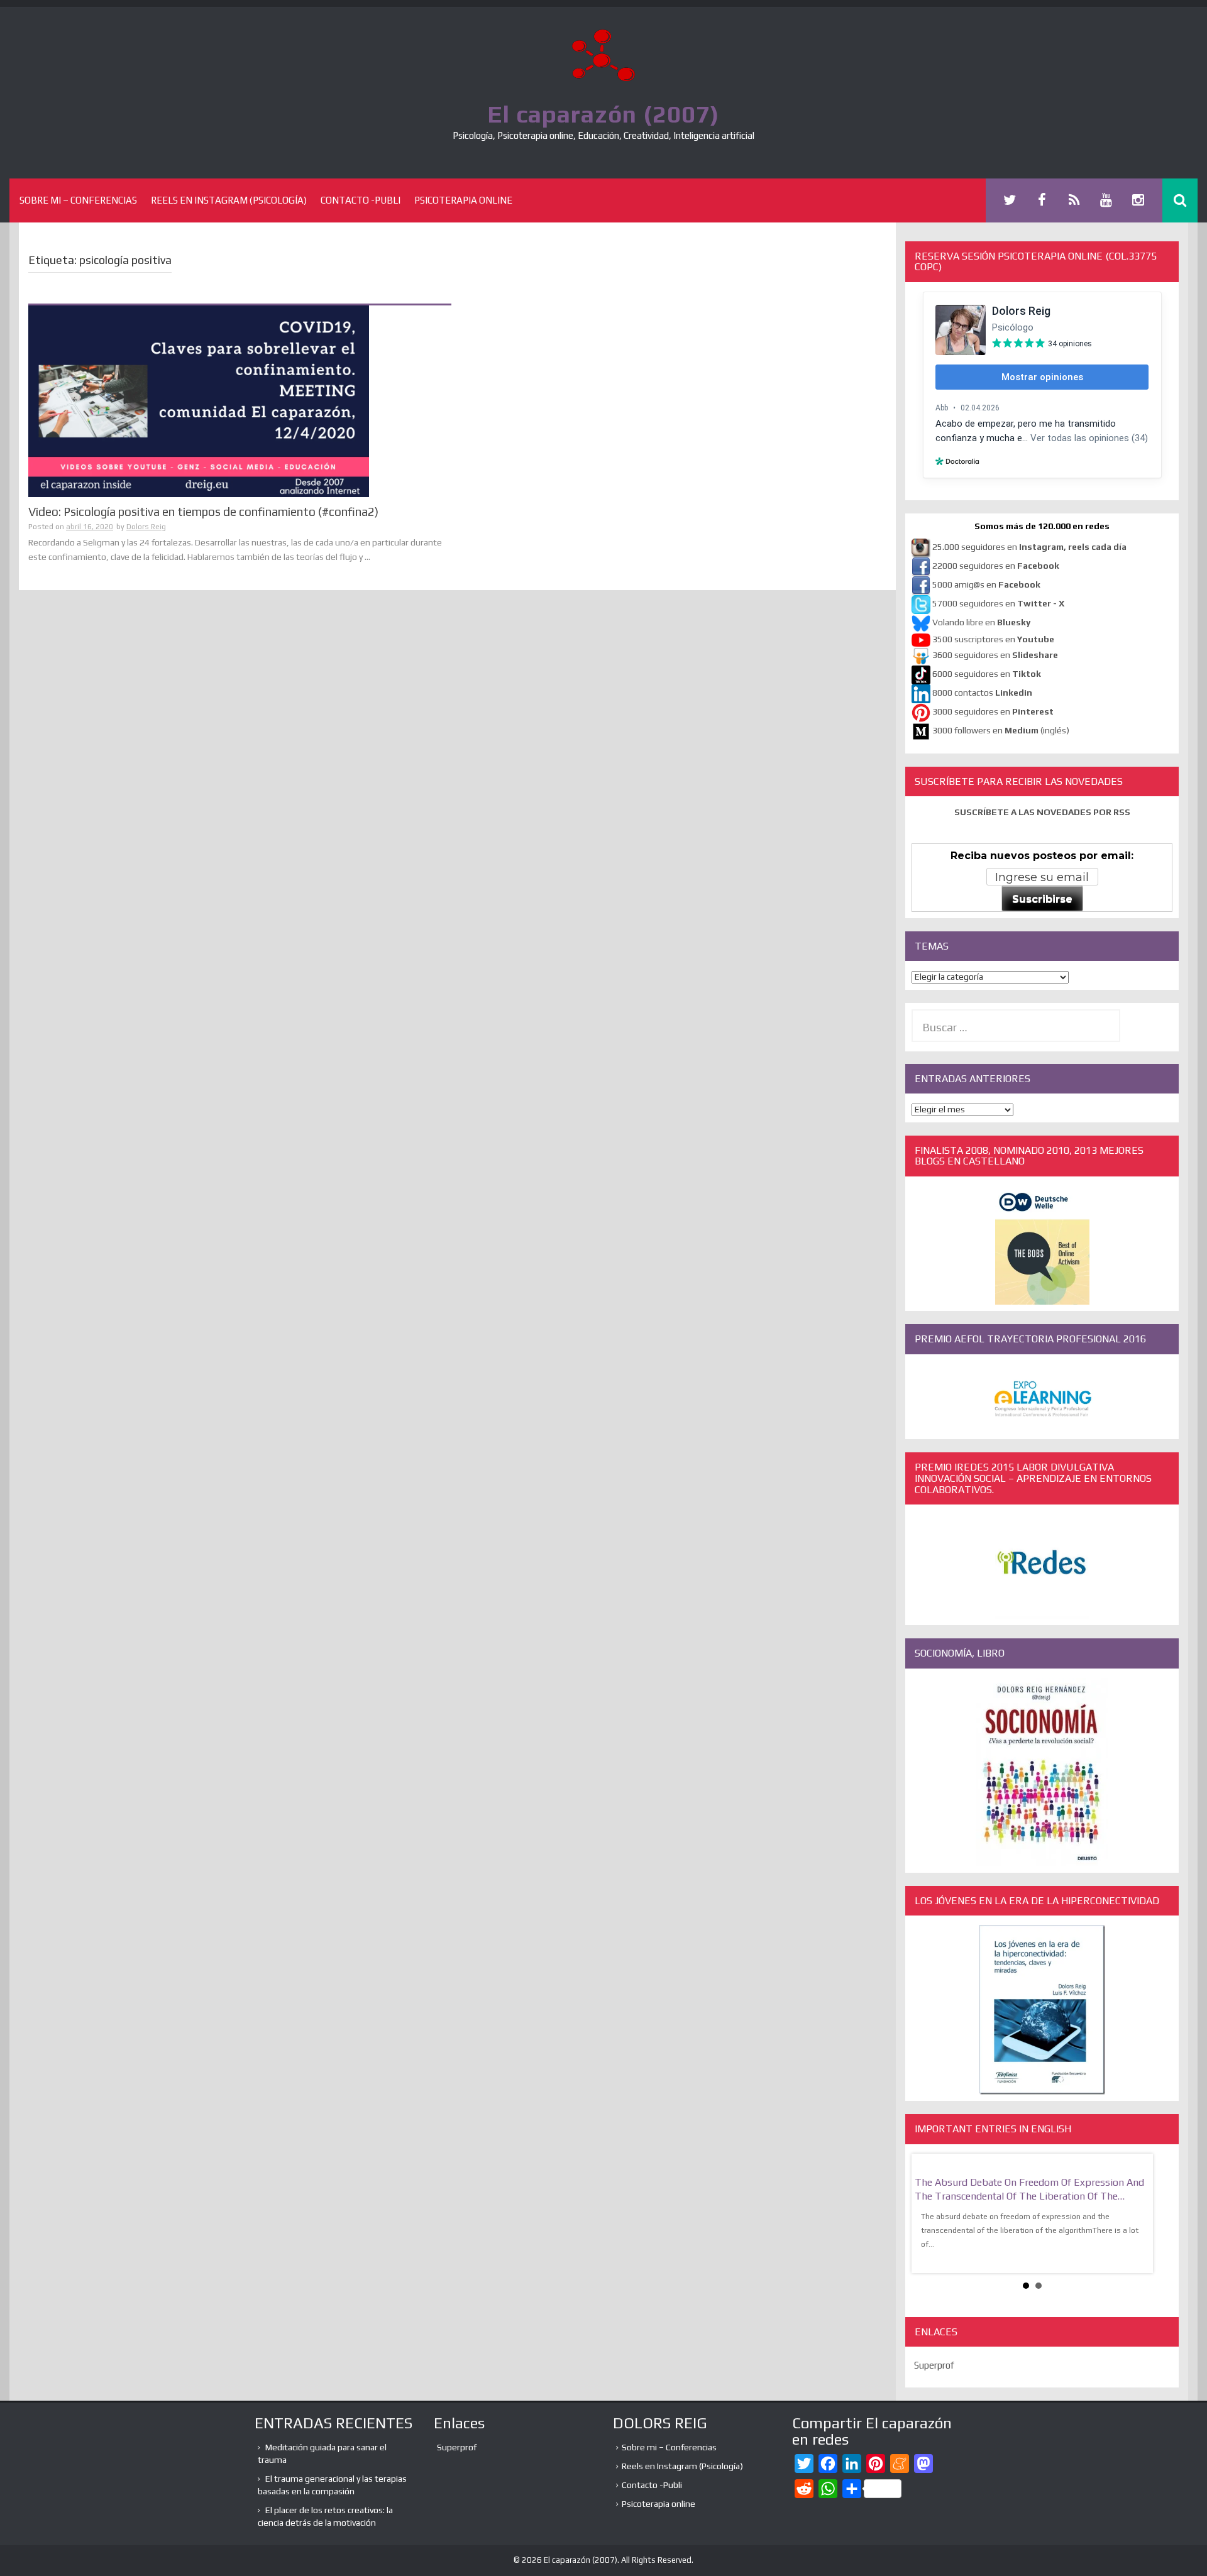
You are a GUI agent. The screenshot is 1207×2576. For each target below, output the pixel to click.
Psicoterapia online (463, 200)
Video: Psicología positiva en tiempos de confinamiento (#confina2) (203, 512)
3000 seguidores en (992, 711)
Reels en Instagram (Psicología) (229, 200)
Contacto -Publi (361, 200)
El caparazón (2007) (603, 114)
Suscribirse (1042, 899)
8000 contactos (982, 693)
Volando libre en (981, 622)
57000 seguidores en (997, 603)
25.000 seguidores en (1029, 547)
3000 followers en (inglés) (1001, 730)
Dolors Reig (146, 527)
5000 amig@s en (986, 584)
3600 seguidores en (995, 655)
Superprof (934, 2365)
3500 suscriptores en (993, 639)
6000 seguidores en (987, 674)
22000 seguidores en (996, 566)
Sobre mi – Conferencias (78, 200)
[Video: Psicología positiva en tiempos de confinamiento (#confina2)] (199, 400)
